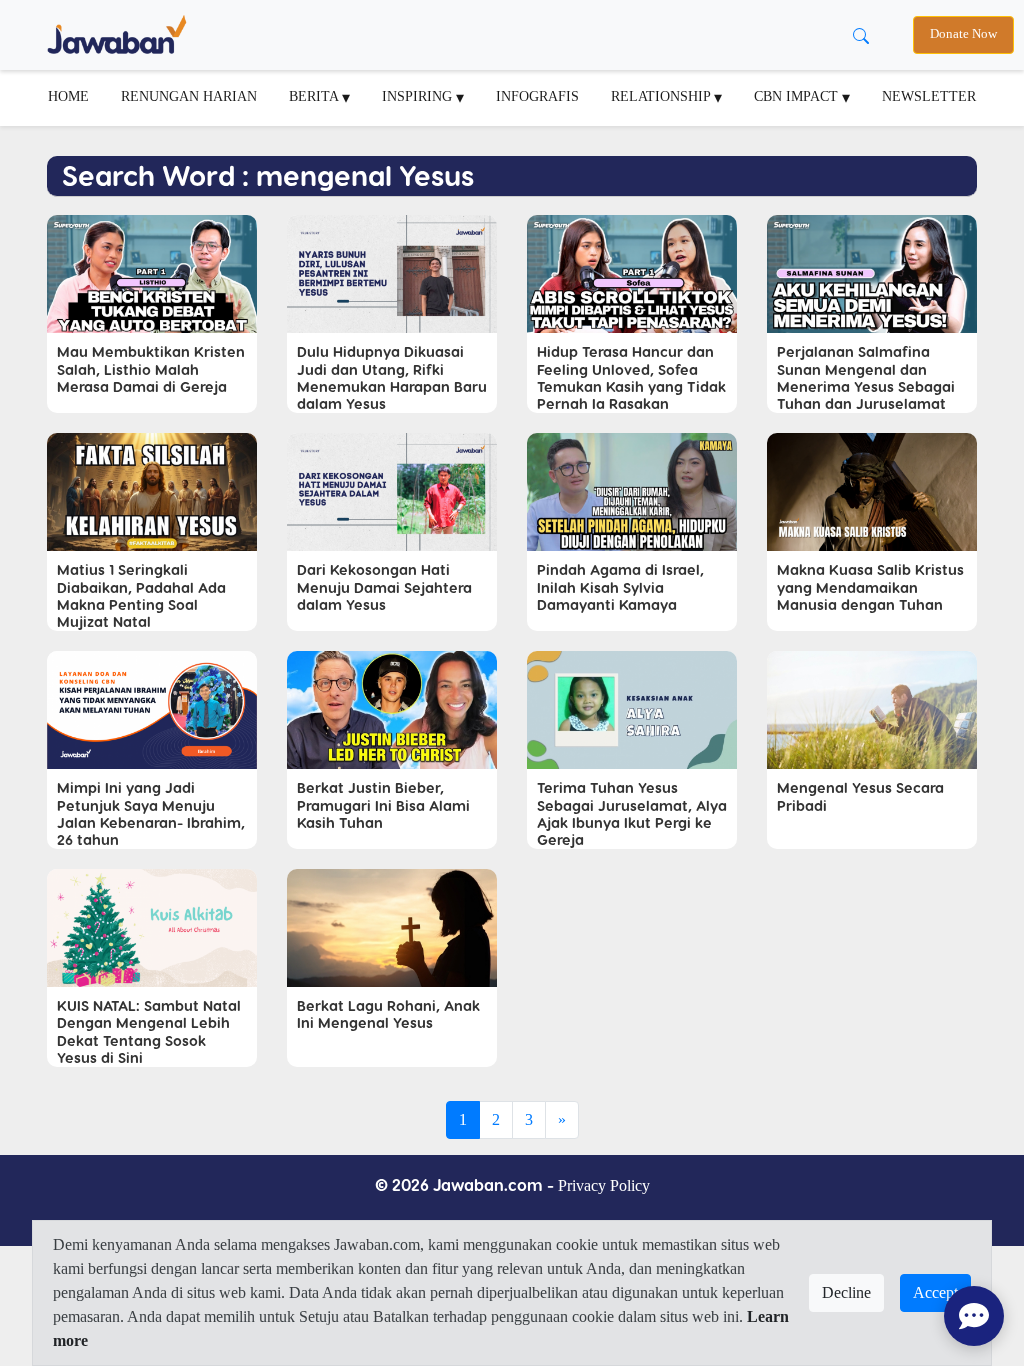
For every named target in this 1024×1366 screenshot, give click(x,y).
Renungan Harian (189, 96)
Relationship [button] (662, 96)
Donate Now (963, 34)
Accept (935, 1292)
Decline (846, 1292)
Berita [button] (315, 96)
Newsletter (929, 96)
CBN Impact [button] (798, 96)
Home (68, 96)
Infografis (537, 96)
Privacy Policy (604, 1185)
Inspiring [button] (419, 96)
